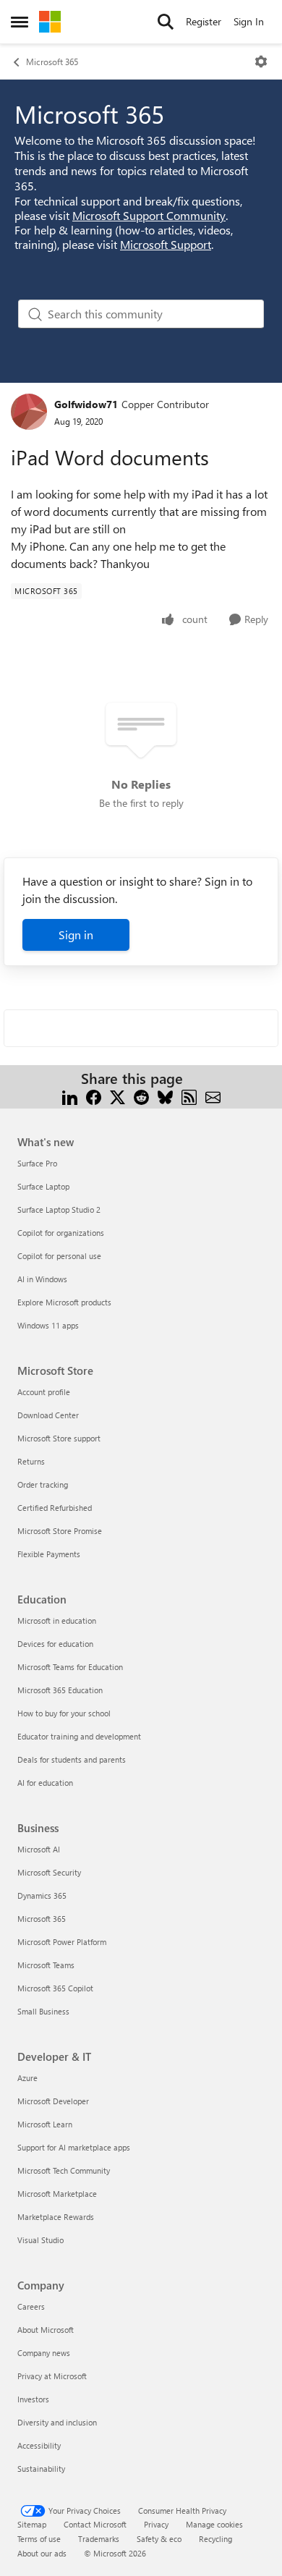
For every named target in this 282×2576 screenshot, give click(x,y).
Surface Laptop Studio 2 (59, 1209)
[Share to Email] (213, 1096)
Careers (31, 2306)
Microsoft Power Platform (62, 1942)
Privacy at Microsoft (52, 2376)
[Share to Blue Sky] (165, 1096)
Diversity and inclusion (57, 2422)
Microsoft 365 (52, 62)
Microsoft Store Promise (60, 1531)
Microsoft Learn (45, 2124)
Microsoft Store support (59, 1438)
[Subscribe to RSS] (189, 1096)
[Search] (166, 22)
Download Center (48, 1415)
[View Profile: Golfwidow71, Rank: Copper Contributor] (29, 412)
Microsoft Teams (46, 1965)
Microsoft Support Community (149, 215)
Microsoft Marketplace (57, 2194)
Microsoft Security (49, 1872)
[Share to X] (117, 1096)
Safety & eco (159, 2539)
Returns (31, 1461)
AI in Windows (42, 1279)
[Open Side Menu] (20, 22)
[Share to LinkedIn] (70, 1096)
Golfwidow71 (86, 404)
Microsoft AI (39, 1849)
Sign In (249, 21)
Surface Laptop (43, 1186)
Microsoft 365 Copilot (55, 1988)
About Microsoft (46, 2330)
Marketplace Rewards (56, 2217)
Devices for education (55, 1644)
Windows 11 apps (48, 1325)
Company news (44, 2353)
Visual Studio (40, 2240)
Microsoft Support (166, 244)
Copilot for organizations (61, 1233)
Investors (33, 2399)
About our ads (42, 2553)
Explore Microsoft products (64, 1302)
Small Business (43, 2011)
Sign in (76, 935)
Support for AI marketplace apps (74, 2147)
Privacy (156, 2524)
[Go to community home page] (50, 22)
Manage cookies (214, 2524)
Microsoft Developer (53, 2101)
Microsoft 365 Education (60, 1690)
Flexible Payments (49, 1554)
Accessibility (39, 2445)
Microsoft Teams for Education (70, 1667)
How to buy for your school (64, 1713)
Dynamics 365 (42, 1895)
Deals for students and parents (72, 1759)
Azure (27, 2078)
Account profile (44, 1392)
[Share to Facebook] (94, 1096)
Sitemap (32, 2524)
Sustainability (41, 2469)
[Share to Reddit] (141, 1096)
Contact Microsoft (95, 2524)
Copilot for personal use (59, 1256)
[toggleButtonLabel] (261, 62)
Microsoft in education (57, 1620)
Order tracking (43, 1484)
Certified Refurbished (55, 1508)
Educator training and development (79, 1736)
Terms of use (39, 2539)
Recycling (215, 2539)
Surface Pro (37, 1163)
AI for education (45, 1783)
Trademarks (99, 2539)
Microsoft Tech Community (64, 2170)
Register (204, 21)
